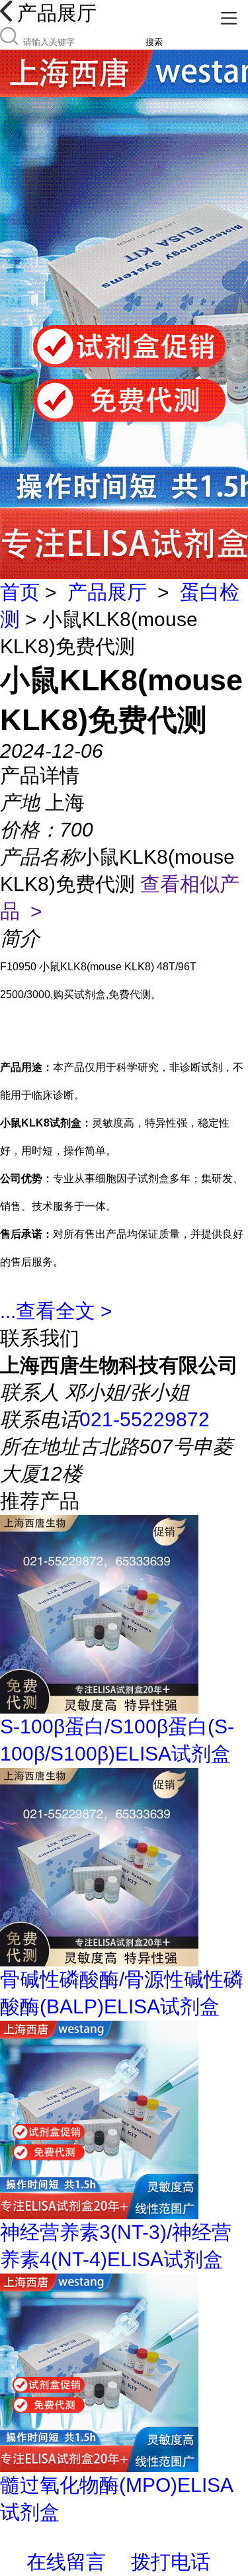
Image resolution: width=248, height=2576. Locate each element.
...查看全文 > (56, 1311)
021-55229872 (145, 1419)
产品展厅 (107, 592)
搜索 (154, 42)
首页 (20, 592)
